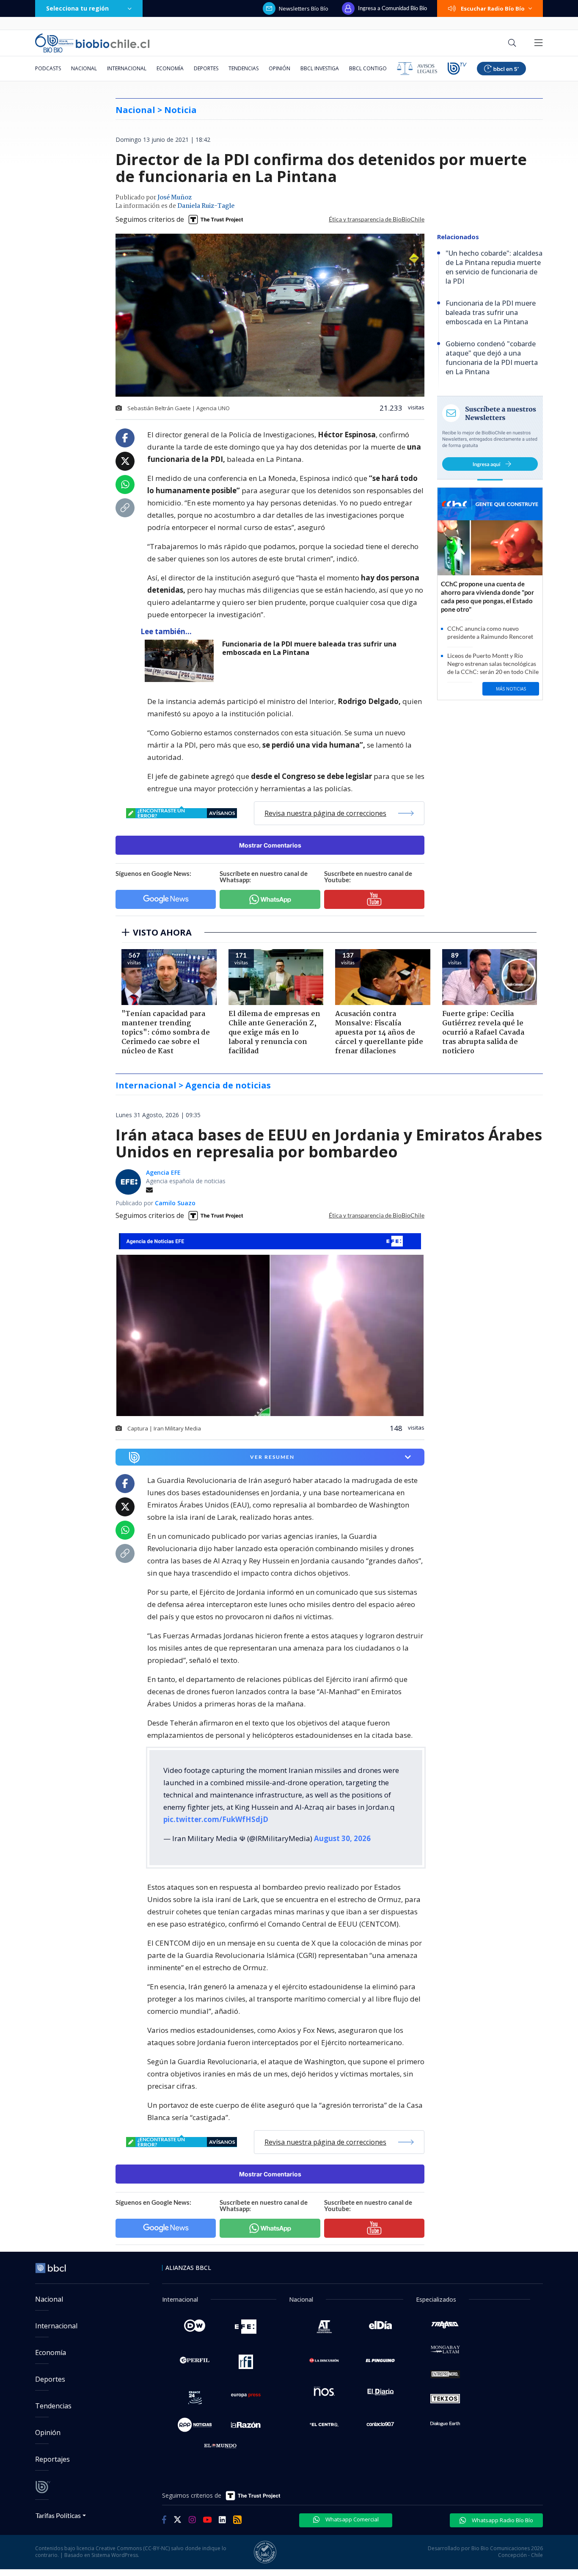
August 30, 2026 (342, 1838)
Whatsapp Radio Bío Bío (502, 2520)
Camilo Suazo (175, 1203)
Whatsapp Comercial (351, 2519)
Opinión (279, 68)
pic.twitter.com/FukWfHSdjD (216, 1819)
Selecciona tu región (77, 8)
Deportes (206, 68)
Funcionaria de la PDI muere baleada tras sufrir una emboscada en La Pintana (309, 648)
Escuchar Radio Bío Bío (493, 8)
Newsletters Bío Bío (304, 8)
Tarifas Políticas (58, 2515)
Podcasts (48, 68)
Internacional (127, 68)
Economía (170, 68)
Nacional (84, 68)
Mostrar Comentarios (270, 845)
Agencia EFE (163, 1172)
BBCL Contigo (368, 68)
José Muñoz (175, 198)
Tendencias (244, 68)
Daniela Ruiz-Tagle (206, 206)
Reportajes (52, 2459)
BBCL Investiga (320, 68)
